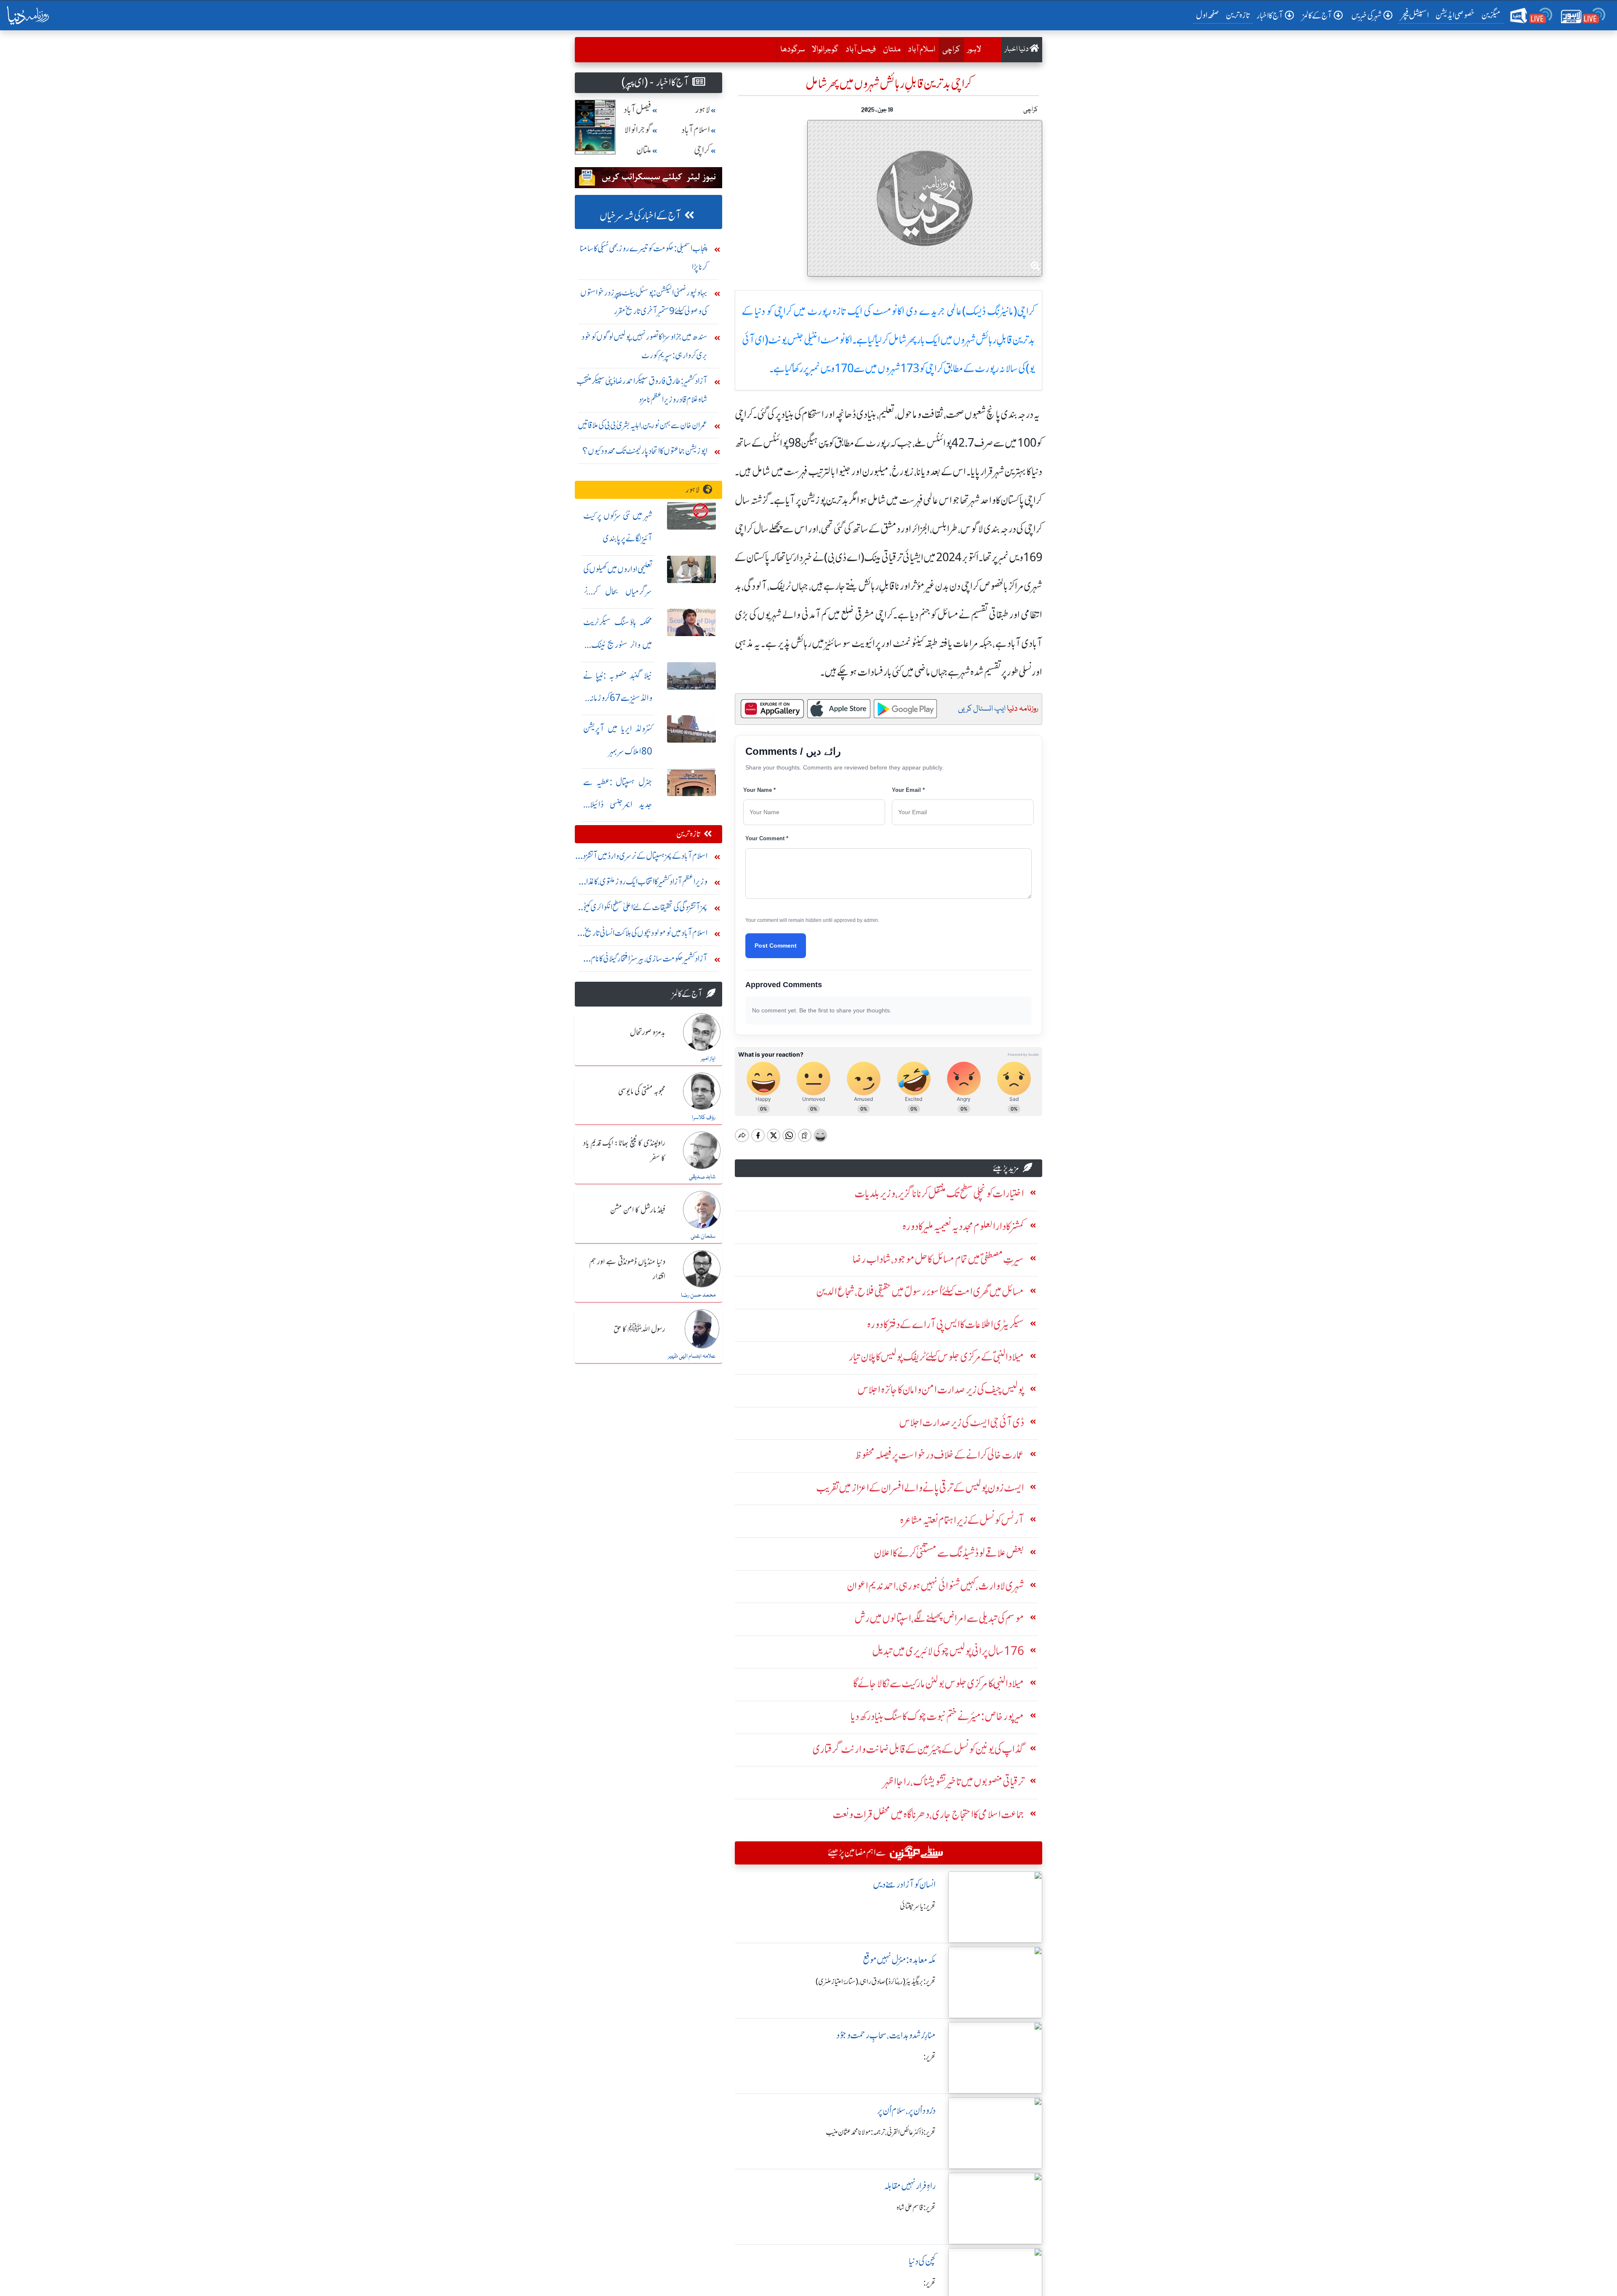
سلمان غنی (703, 1236)
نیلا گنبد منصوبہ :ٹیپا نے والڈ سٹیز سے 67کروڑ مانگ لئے (618, 698)
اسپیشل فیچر (1415, 15)
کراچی (949, 49)
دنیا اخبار (1017, 49)
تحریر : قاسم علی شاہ (916, 2208)
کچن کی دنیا (922, 2261)
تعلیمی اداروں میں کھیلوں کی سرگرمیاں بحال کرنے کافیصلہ (618, 592)
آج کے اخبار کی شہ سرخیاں (640, 216)
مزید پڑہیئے (1006, 1168)
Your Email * (908, 790)
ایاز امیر (708, 1059)
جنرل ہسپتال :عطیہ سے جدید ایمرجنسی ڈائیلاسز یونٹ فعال (618, 805)
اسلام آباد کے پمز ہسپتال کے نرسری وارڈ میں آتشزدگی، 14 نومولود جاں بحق (641, 858)
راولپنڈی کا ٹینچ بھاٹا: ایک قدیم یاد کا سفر (624, 1151)
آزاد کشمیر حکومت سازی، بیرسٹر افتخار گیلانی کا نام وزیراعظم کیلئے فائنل (649, 960)
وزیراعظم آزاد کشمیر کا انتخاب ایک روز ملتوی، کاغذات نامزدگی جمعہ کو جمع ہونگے (643, 883)
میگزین (1491, 15)
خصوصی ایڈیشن (1455, 15)
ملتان (892, 50)
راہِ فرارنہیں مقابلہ (910, 2186)
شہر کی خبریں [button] (1366, 15)
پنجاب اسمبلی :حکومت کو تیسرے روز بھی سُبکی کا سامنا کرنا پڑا (644, 257)
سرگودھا (792, 50)
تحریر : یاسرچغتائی (918, 1906)
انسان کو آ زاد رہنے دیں (904, 1884)
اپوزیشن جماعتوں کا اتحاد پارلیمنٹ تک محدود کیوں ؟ (645, 451)
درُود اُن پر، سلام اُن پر (906, 2111)
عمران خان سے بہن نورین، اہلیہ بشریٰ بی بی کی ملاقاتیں (643, 425)
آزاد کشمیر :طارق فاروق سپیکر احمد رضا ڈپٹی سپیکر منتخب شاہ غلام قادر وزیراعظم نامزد (642, 390)
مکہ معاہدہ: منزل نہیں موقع (899, 1960)
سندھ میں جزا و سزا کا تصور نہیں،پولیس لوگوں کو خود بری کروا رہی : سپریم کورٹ (644, 346)
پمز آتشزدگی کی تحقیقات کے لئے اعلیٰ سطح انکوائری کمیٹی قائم (644, 909)
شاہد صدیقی (702, 1177)
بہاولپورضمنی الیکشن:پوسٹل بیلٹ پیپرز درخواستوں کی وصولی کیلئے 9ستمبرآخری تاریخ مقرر (644, 302)
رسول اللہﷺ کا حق (639, 1329)
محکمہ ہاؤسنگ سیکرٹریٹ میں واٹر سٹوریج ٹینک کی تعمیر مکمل (618, 645)
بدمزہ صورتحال (648, 1033)
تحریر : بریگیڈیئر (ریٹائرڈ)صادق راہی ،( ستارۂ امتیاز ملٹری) (876, 1982)
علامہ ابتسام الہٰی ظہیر (692, 1356)
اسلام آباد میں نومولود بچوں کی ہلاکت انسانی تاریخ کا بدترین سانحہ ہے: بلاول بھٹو (644, 935)
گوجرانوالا (825, 50)
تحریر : (930, 2057)
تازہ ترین (1238, 15)
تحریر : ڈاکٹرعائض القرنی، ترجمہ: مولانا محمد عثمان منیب (881, 2132)
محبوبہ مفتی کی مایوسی (642, 1092)
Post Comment (776, 946)
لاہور (974, 50)
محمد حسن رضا (698, 1295)
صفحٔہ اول (1209, 15)
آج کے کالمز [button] (1317, 15)
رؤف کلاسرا (704, 1118)
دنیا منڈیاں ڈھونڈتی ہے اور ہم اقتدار (627, 1269)
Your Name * (759, 790)
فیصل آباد (861, 50)
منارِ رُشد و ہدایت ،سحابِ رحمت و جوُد (886, 2035)
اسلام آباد (922, 50)
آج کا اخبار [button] (1270, 15)
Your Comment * (767, 838)
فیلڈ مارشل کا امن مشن (638, 1210)
